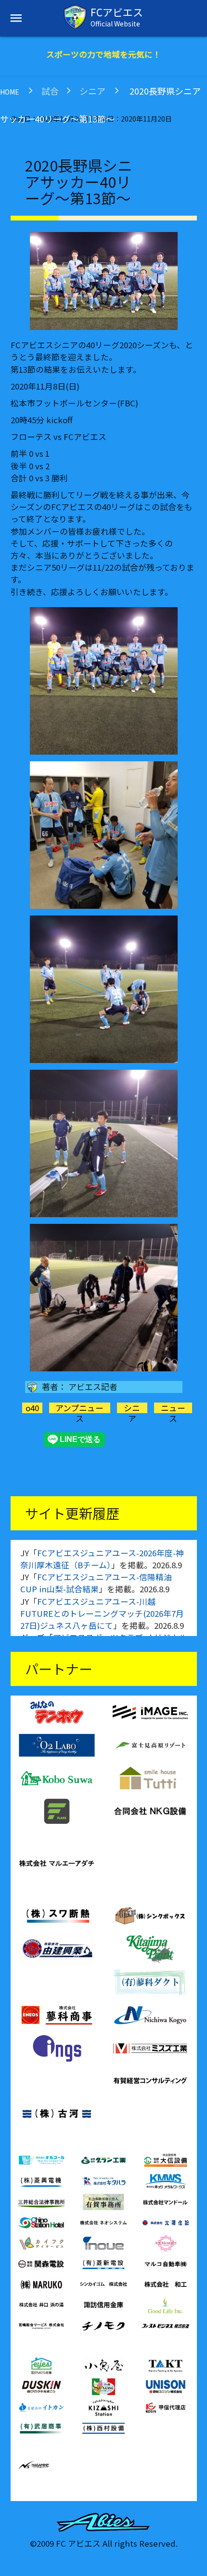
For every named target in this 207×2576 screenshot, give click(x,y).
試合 (50, 91)
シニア (92, 91)
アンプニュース (79, 1413)
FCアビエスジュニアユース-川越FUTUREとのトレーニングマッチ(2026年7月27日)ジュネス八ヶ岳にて (102, 1613)
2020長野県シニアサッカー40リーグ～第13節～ (79, 181)
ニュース (173, 1413)
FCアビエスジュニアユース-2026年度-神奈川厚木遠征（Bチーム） (102, 1559)
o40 (32, 1408)
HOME (10, 92)
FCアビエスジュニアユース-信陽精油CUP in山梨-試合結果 (96, 1583)
